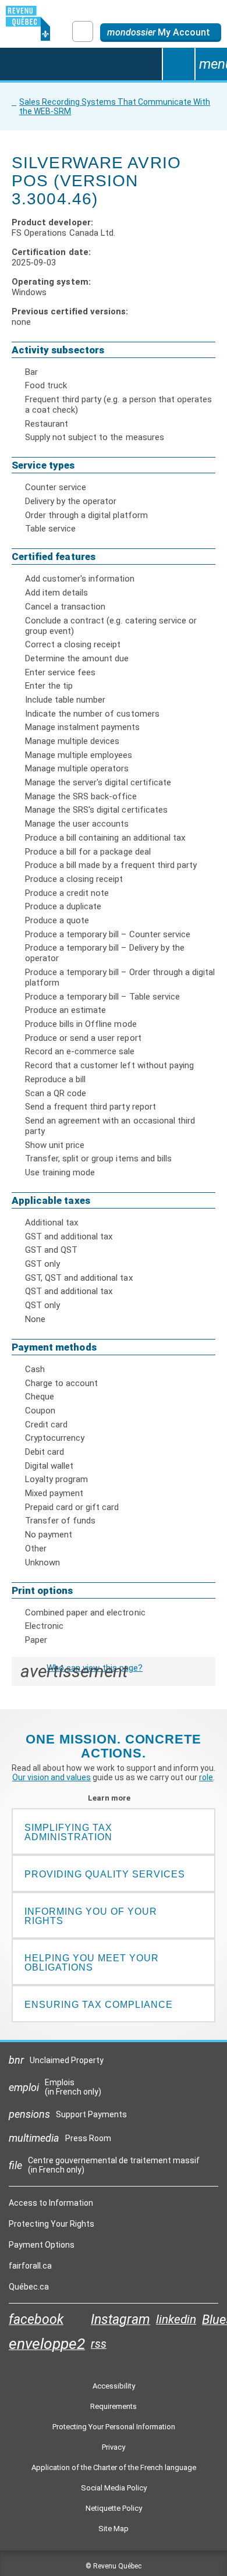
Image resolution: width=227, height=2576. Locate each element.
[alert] (161, 33)
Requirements (114, 2406)
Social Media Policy (114, 2488)
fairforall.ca (30, 2269)
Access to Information (51, 2203)
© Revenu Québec (114, 2566)
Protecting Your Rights (52, 2224)
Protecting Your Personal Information (114, 2427)
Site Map (114, 2529)
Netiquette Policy (114, 2508)
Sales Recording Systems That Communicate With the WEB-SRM (115, 107)
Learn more (114, 1798)
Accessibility (114, 2386)
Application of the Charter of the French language (114, 2467)
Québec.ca (29, 2290)
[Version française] (83, 31)
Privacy (114, 2447)
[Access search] (178, 64)
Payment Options (42, 2245)
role (206, 1777)
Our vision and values (52, 1777)
